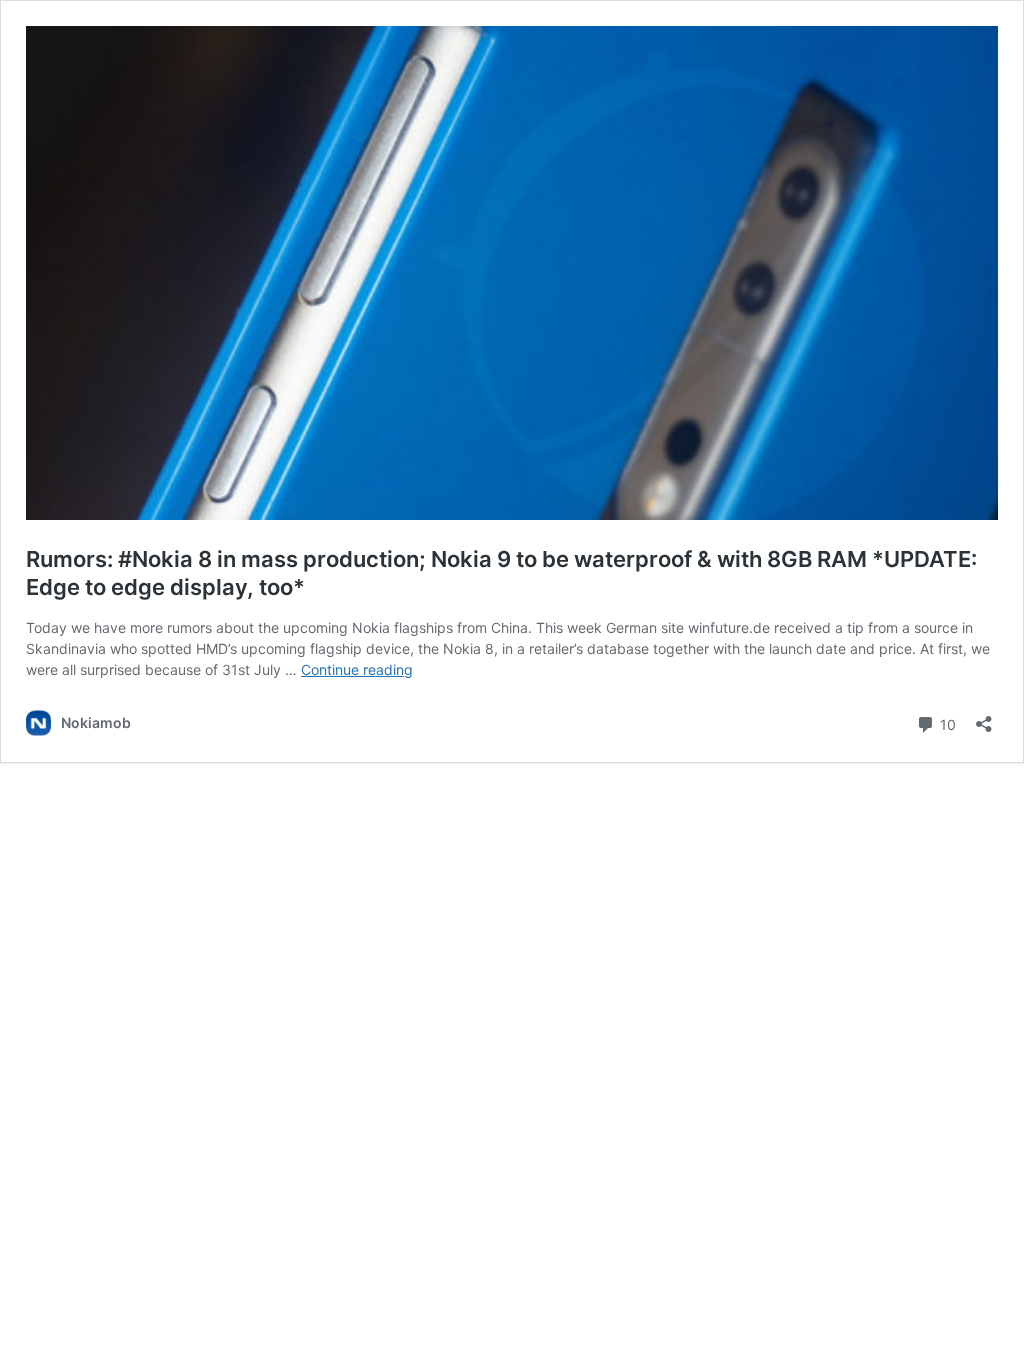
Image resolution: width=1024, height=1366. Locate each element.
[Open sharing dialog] (984, 717)
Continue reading (357, 669)
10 (946, 723)
